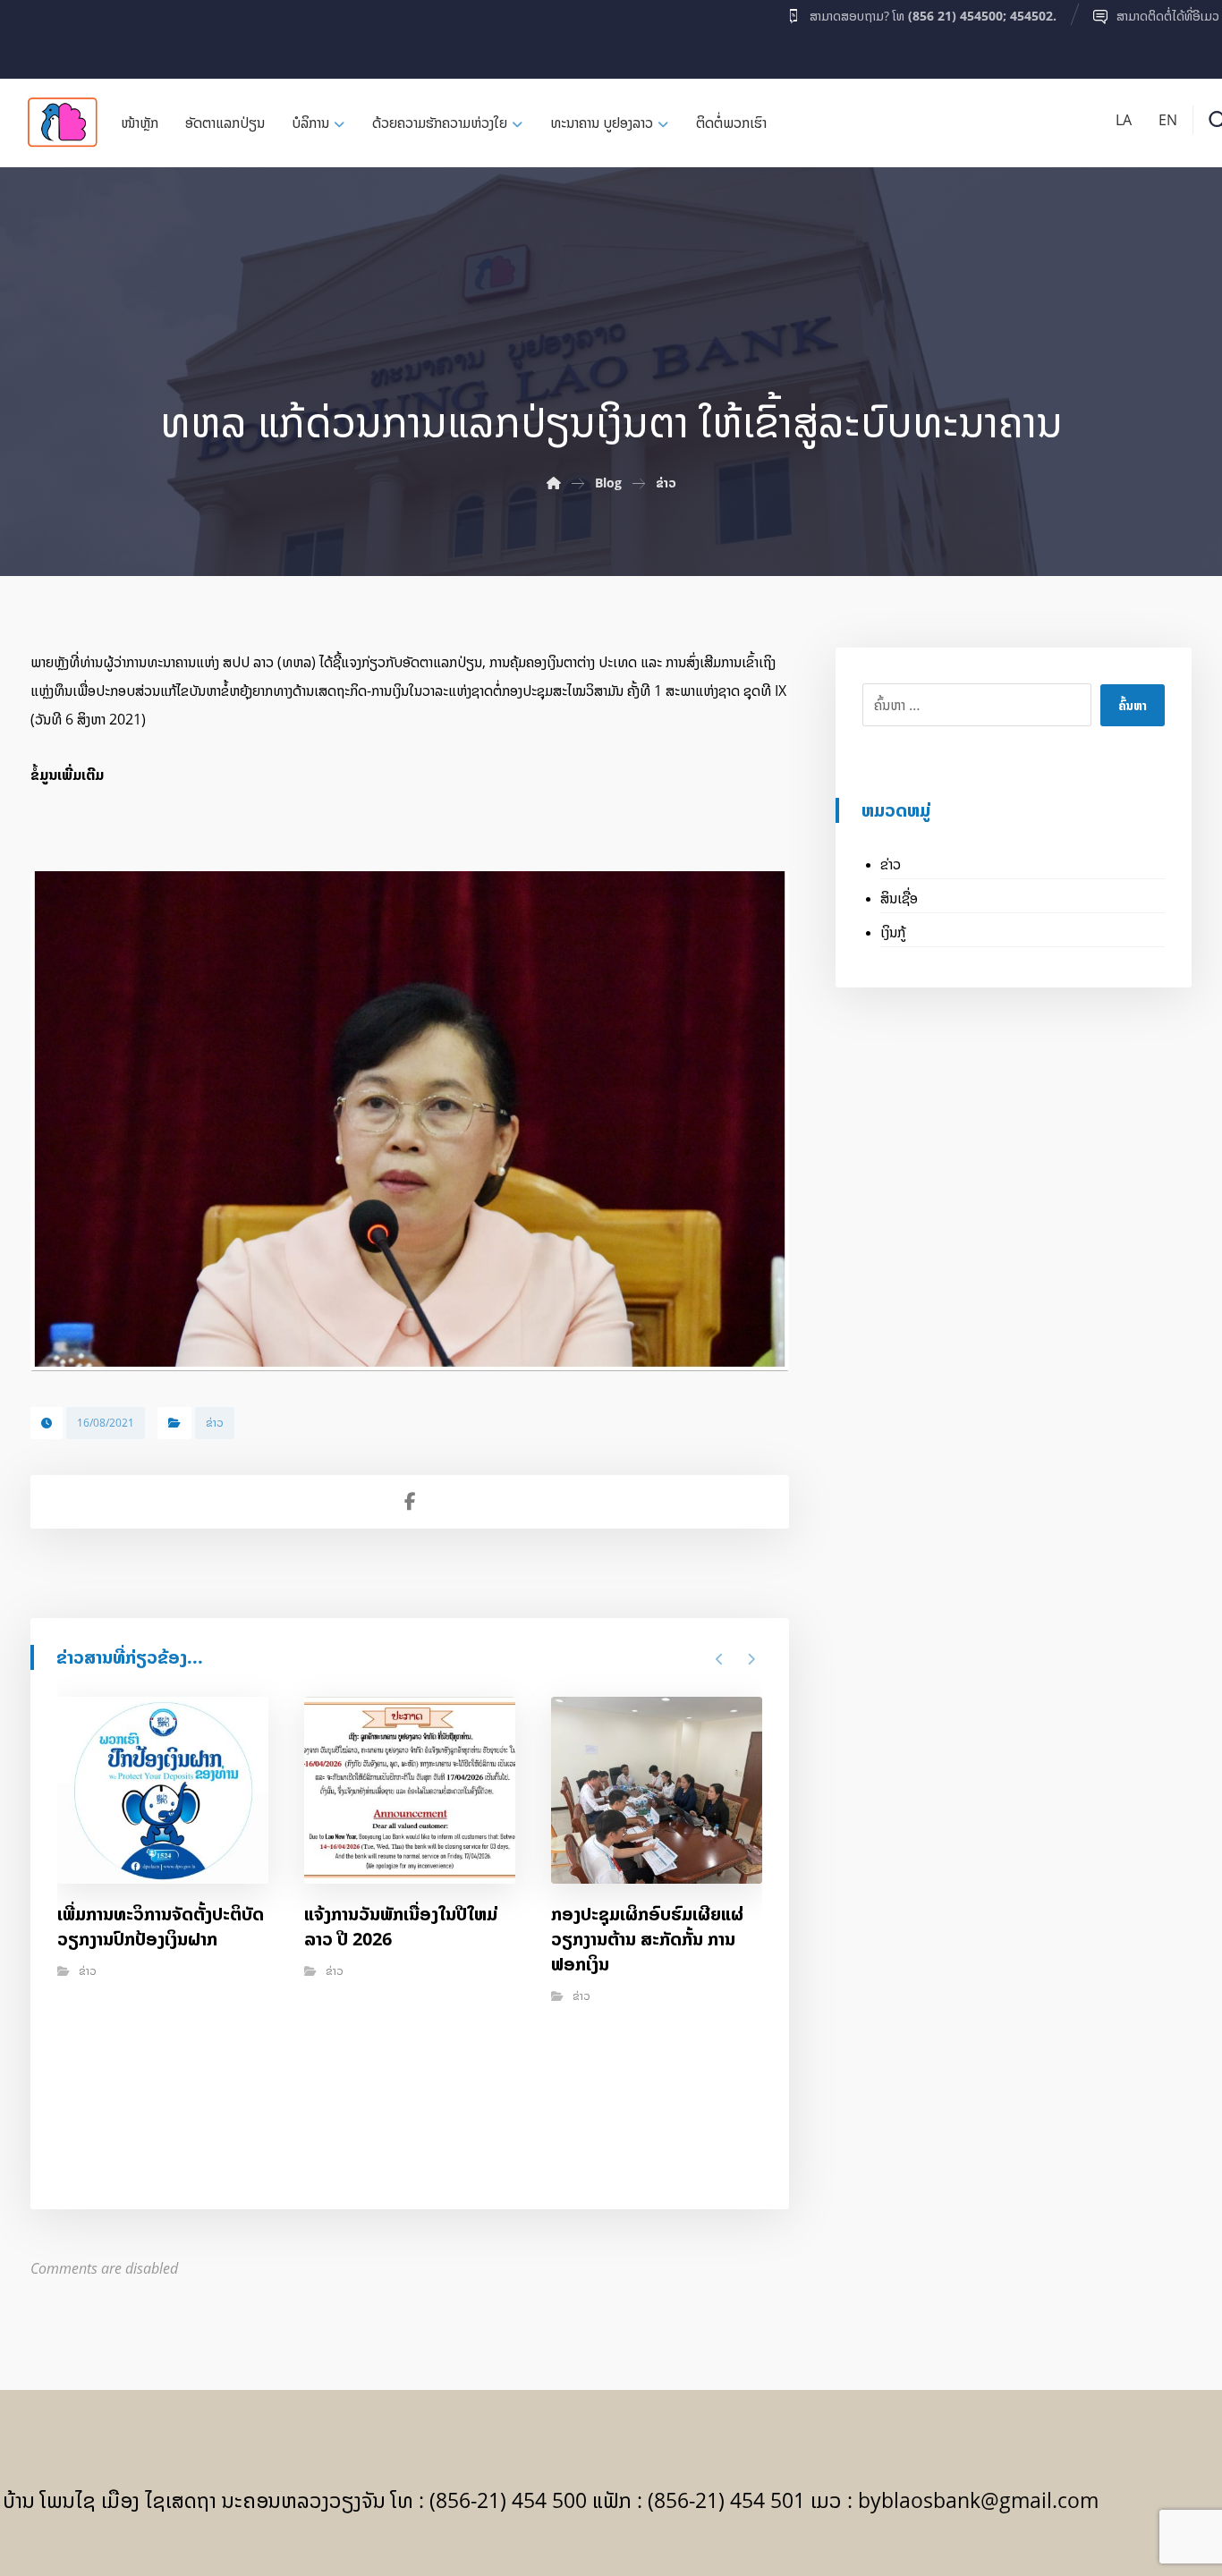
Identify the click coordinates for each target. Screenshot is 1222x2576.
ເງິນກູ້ (893, 932)
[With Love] (63, 122)
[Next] (751, 1659)
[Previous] (720, 1659)
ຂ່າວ (215, 1423)
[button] (38, 35)
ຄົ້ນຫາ (1133, 705)
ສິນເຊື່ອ (899, 898)
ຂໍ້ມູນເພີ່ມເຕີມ (67, 775)
